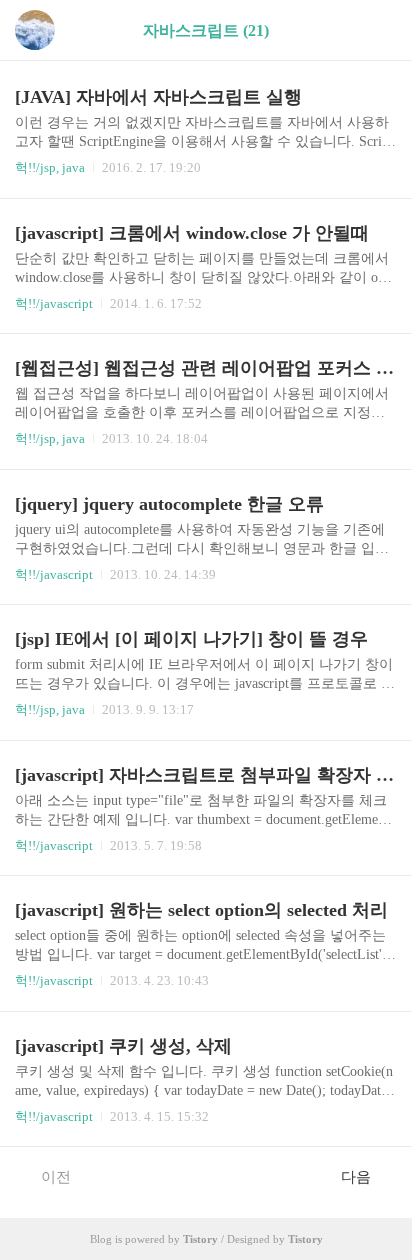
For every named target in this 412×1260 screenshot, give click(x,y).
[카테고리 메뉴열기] (377, 30)
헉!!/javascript (54, 303)
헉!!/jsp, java (50, 167)
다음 (356, 1177)
